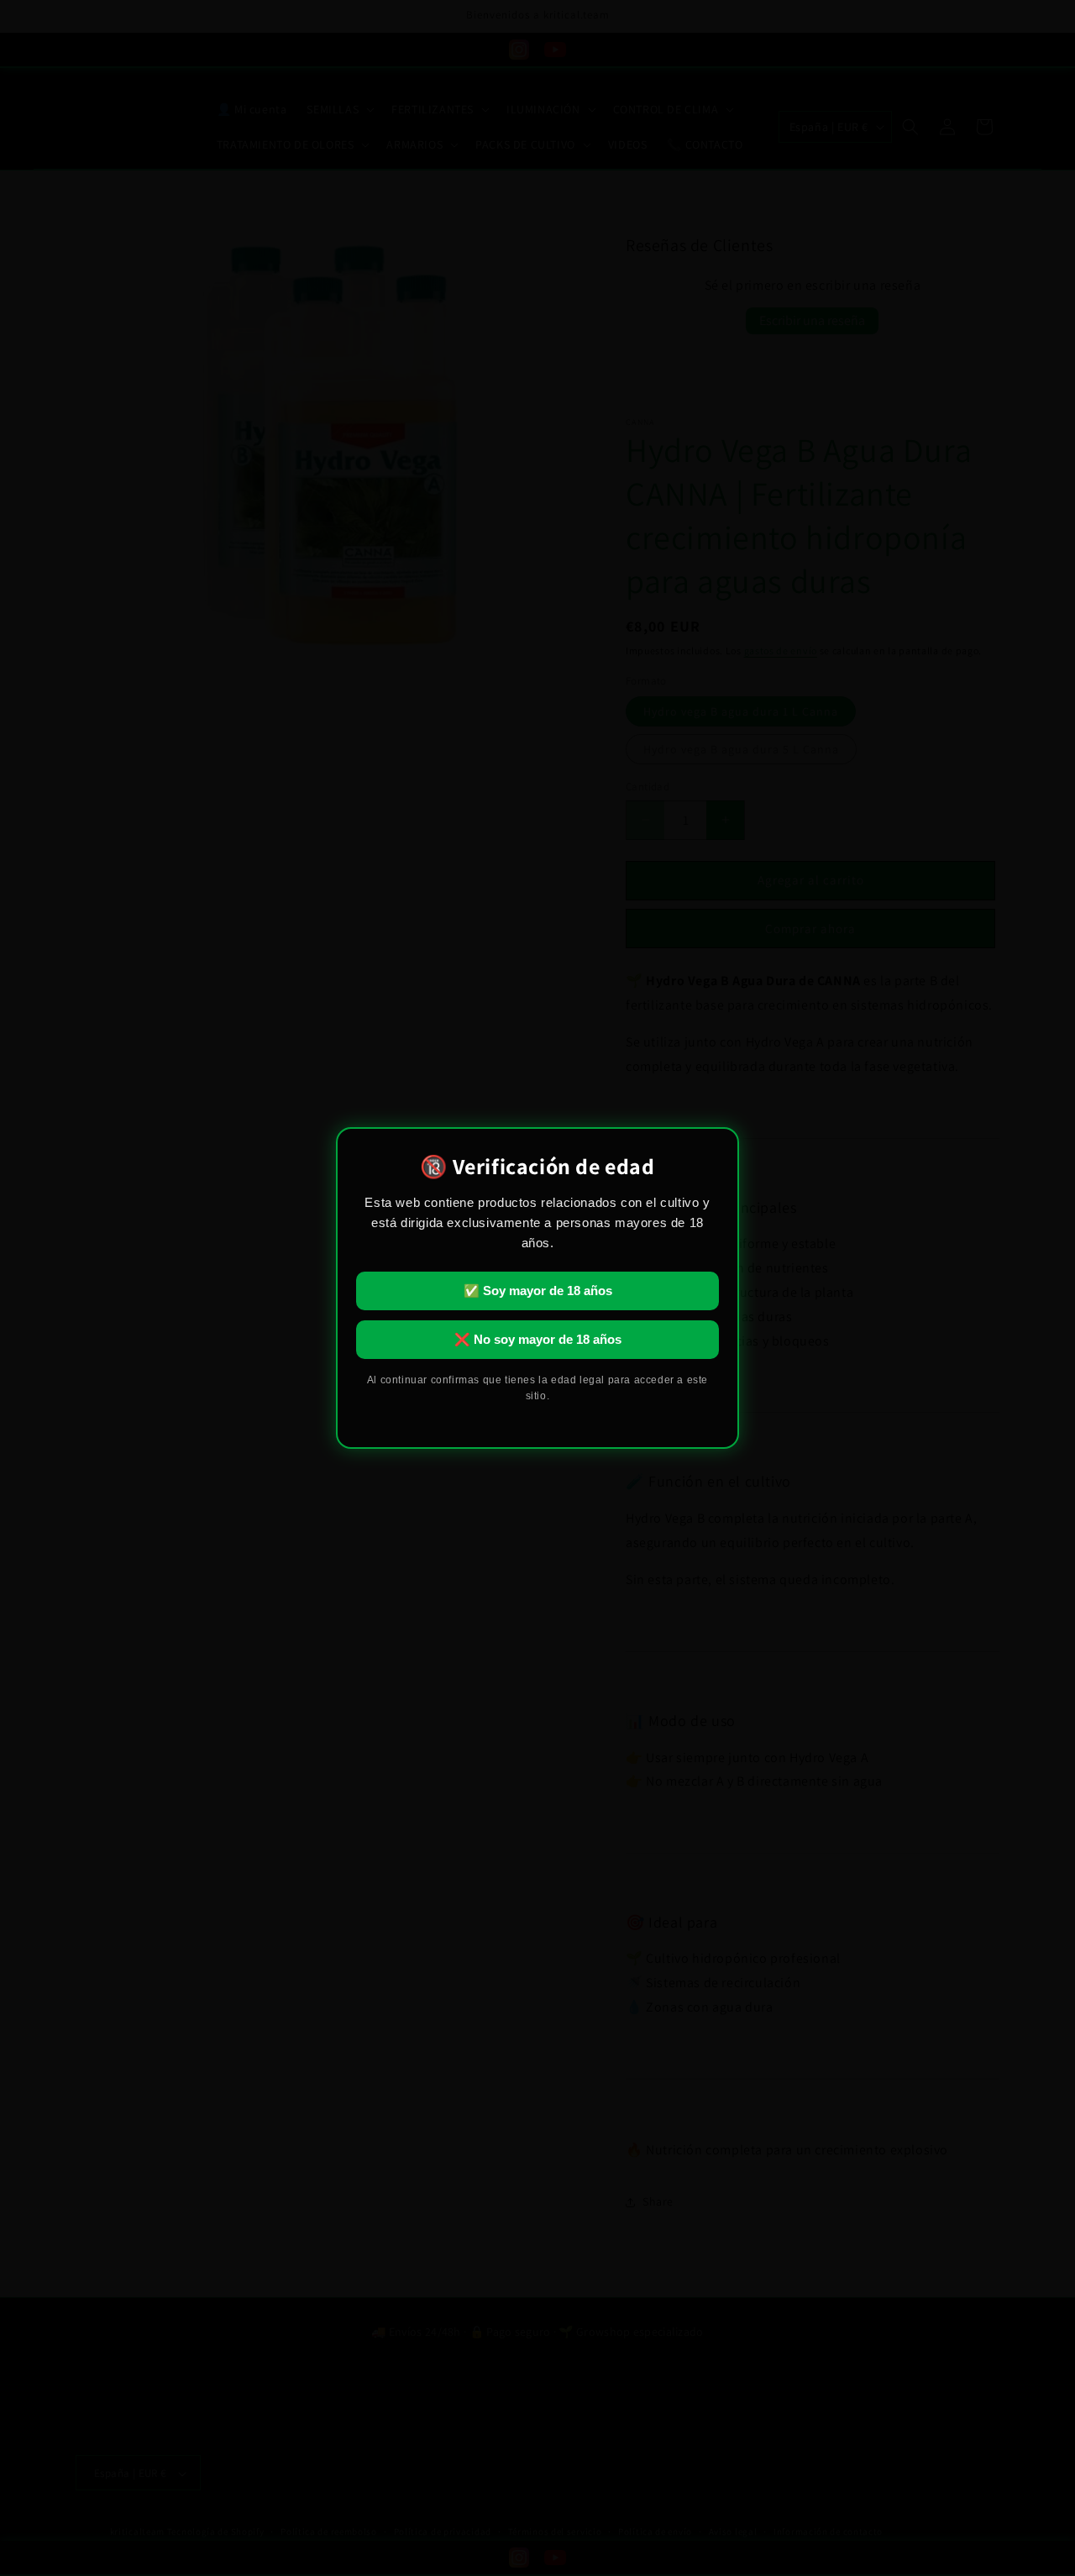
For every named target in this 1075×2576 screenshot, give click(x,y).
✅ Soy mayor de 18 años (538, 1291)
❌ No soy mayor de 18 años (538, 1339)
